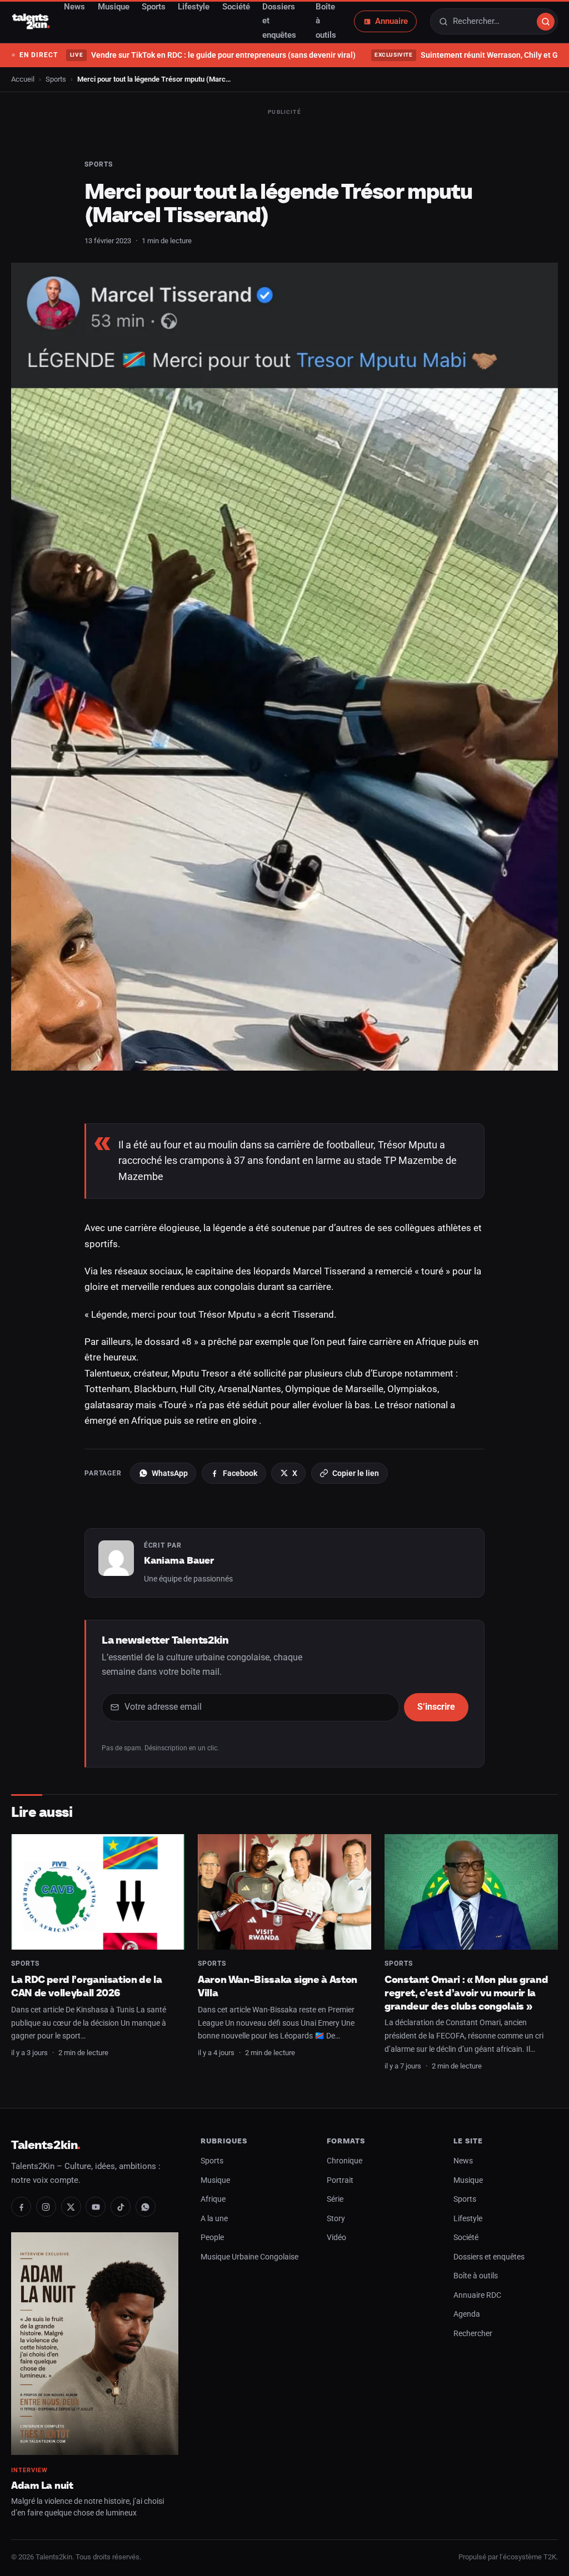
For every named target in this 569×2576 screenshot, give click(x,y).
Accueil (23, 79)
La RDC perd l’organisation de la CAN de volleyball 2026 (87, 1986)
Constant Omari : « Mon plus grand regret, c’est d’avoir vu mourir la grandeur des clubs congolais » (466, 1992)
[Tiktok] (121, 2207)
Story (336, 2219)
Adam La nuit (42, 2485)
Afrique (213, 2199)
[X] (71, 2207)
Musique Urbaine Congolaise (249, 2257)
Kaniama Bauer (179, 1560)
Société (466, 2238)
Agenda (467, 2314)
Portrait (340, 2180)
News (463, 2161)
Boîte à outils (476, 2276)
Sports (56, 79)
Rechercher (473, 2334)
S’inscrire (436, 1707)
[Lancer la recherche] (546, 22)
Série (335, 2199)
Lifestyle (468, 2219)
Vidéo (336, 2238)
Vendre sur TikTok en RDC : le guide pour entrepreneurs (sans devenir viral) (213, 55)
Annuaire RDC (477, 2295)
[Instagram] (46, 2207)
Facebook (240, 1473)
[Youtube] (96, 2207)
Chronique (345, 2161)
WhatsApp (170, 1473)
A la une (214, 2219)
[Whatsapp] (146, 2207)
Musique (215, 2180)
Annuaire (391, 21)
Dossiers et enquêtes (489, 2257)
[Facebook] (21, 2207)
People (212, 2238)
